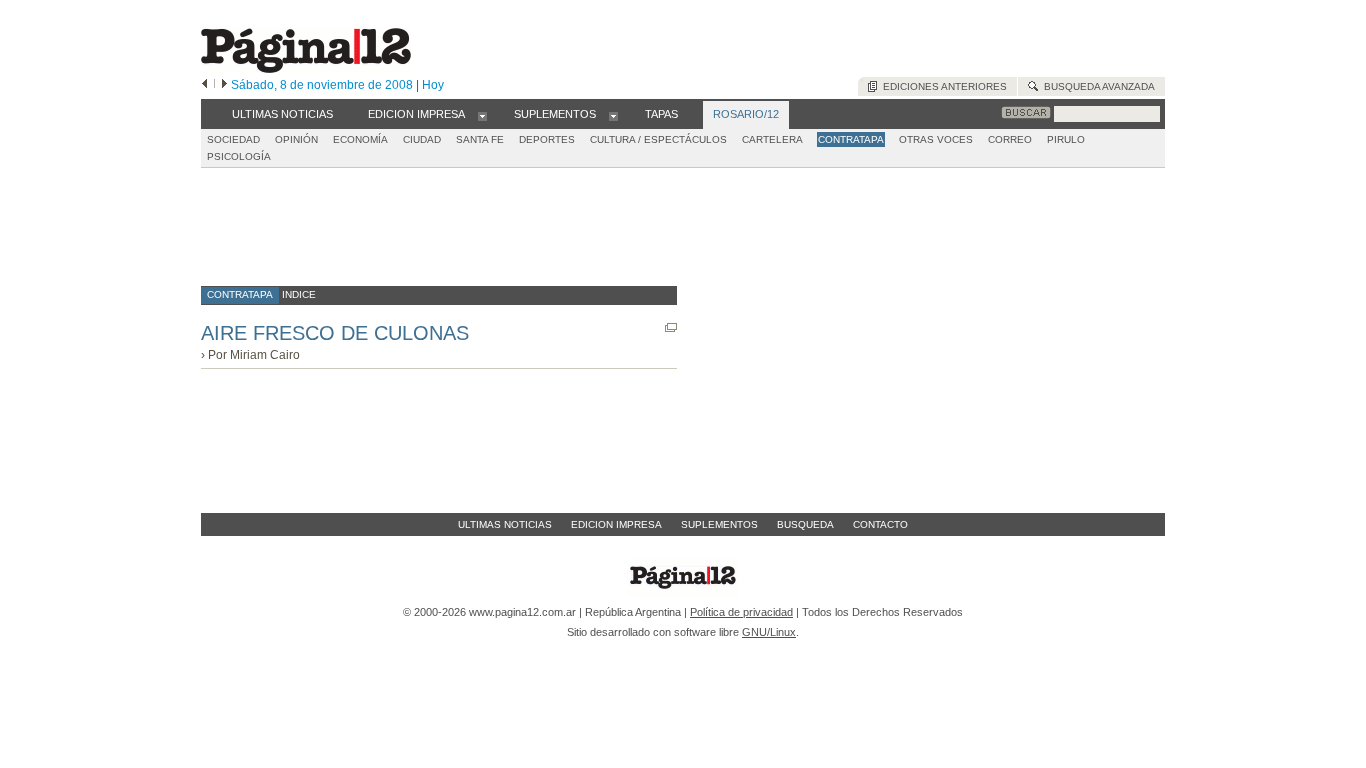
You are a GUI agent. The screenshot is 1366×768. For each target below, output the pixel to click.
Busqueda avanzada (1096, 86)
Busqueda (805, 524)
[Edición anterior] (204, 85)
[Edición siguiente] (224, 85)
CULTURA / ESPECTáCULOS (658, 139)
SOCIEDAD (233, 139)
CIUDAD (422, 139)
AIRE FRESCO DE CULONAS (335, 333)
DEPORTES (547, 139)
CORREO (1010, 139)
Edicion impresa (616, 524)
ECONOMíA (360, 139)
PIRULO (1066, 139)
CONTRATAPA (851, 139)
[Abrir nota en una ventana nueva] (671, 327)
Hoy (433, 85)
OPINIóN (296, 139)
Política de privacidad (741, 612)
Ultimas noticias (505, 524)
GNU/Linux (769, 632)
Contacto (880, 524)
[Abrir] (482, 115)
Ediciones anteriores (942, 86)
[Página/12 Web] (306, 68)
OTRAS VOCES (936, 139)
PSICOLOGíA (239, 156)
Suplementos (719, 524)
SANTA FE (480, 139)
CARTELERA (772, 139)
